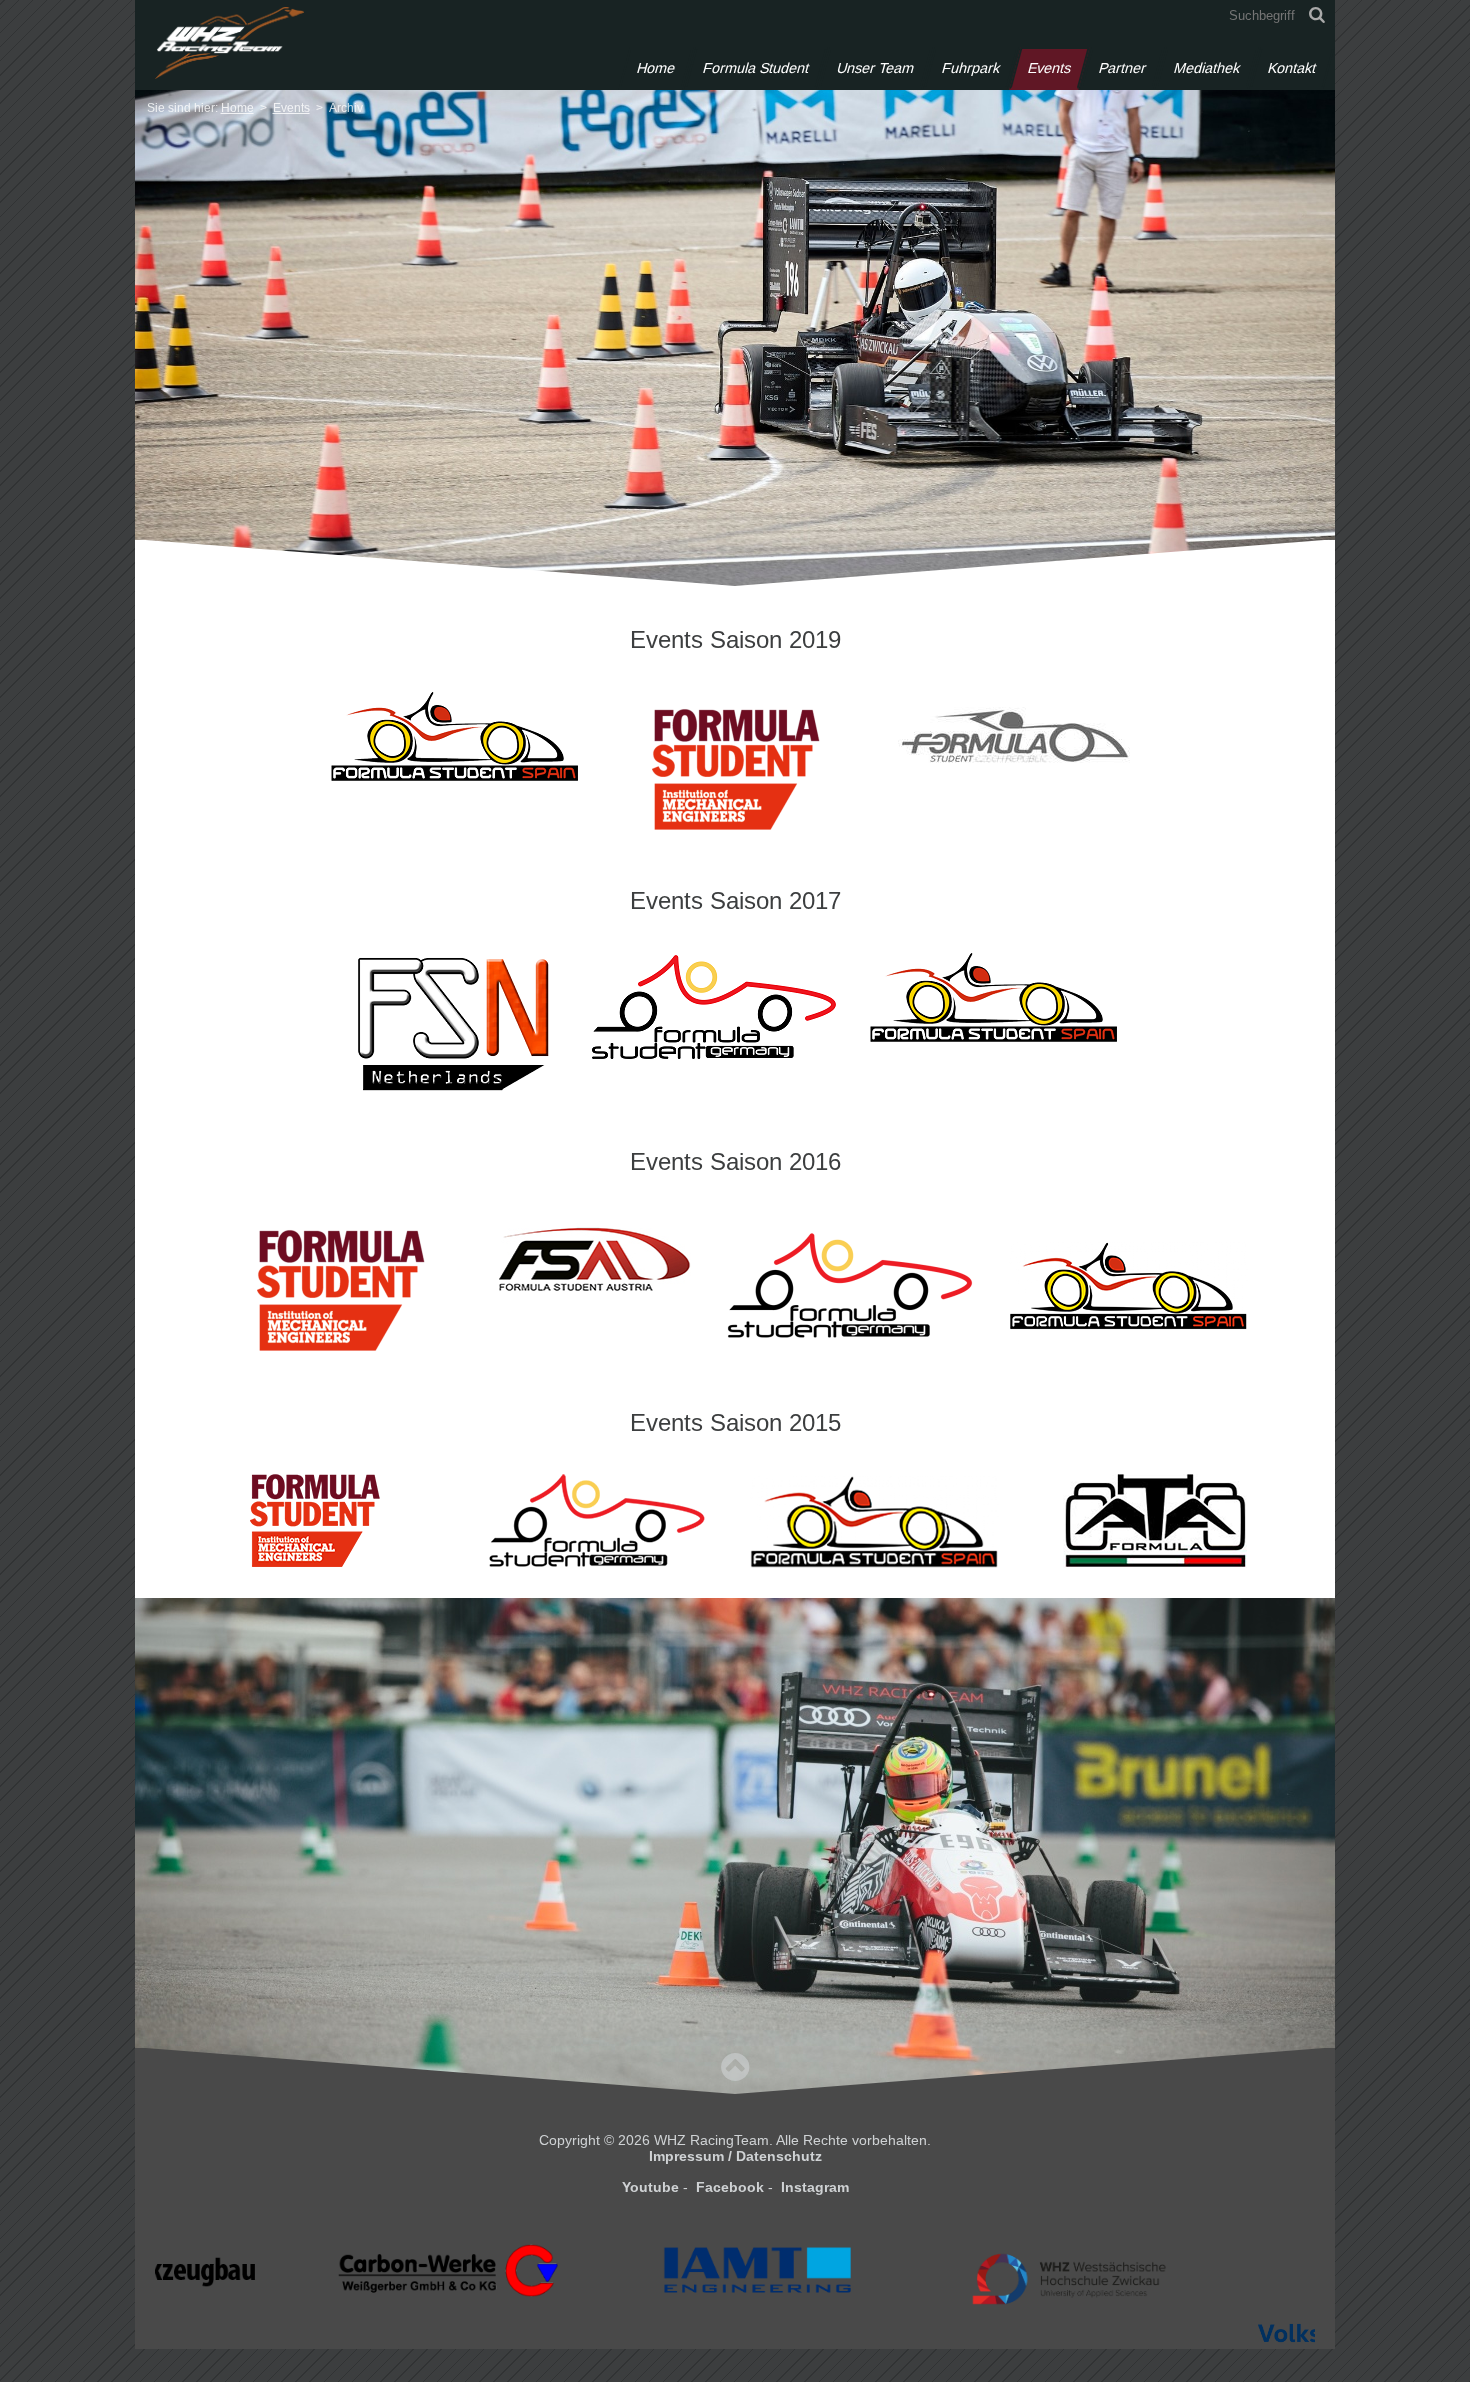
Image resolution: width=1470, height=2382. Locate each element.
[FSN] (455, 1027)
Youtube (650, 2187)
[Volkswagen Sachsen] (1253, 2367)
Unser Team (875, 68)
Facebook (730, 2187)
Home (656, 68)
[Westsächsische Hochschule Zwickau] (943, 2334)
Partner (1122, 68)
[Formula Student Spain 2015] (875, 1520)
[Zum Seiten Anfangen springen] (735, 2066)
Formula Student (756, 68)
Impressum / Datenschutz (735, 2156)
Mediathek (1207, 68)
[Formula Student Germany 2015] (595, 1520)
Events (1049, 68)
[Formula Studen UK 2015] (315, 1520)
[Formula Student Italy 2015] (1155, 1520)
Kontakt (1292, 68)
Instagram (815, 2187)
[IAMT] (633, 2316)
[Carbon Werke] (323, 2317)
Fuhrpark (971, 68)
